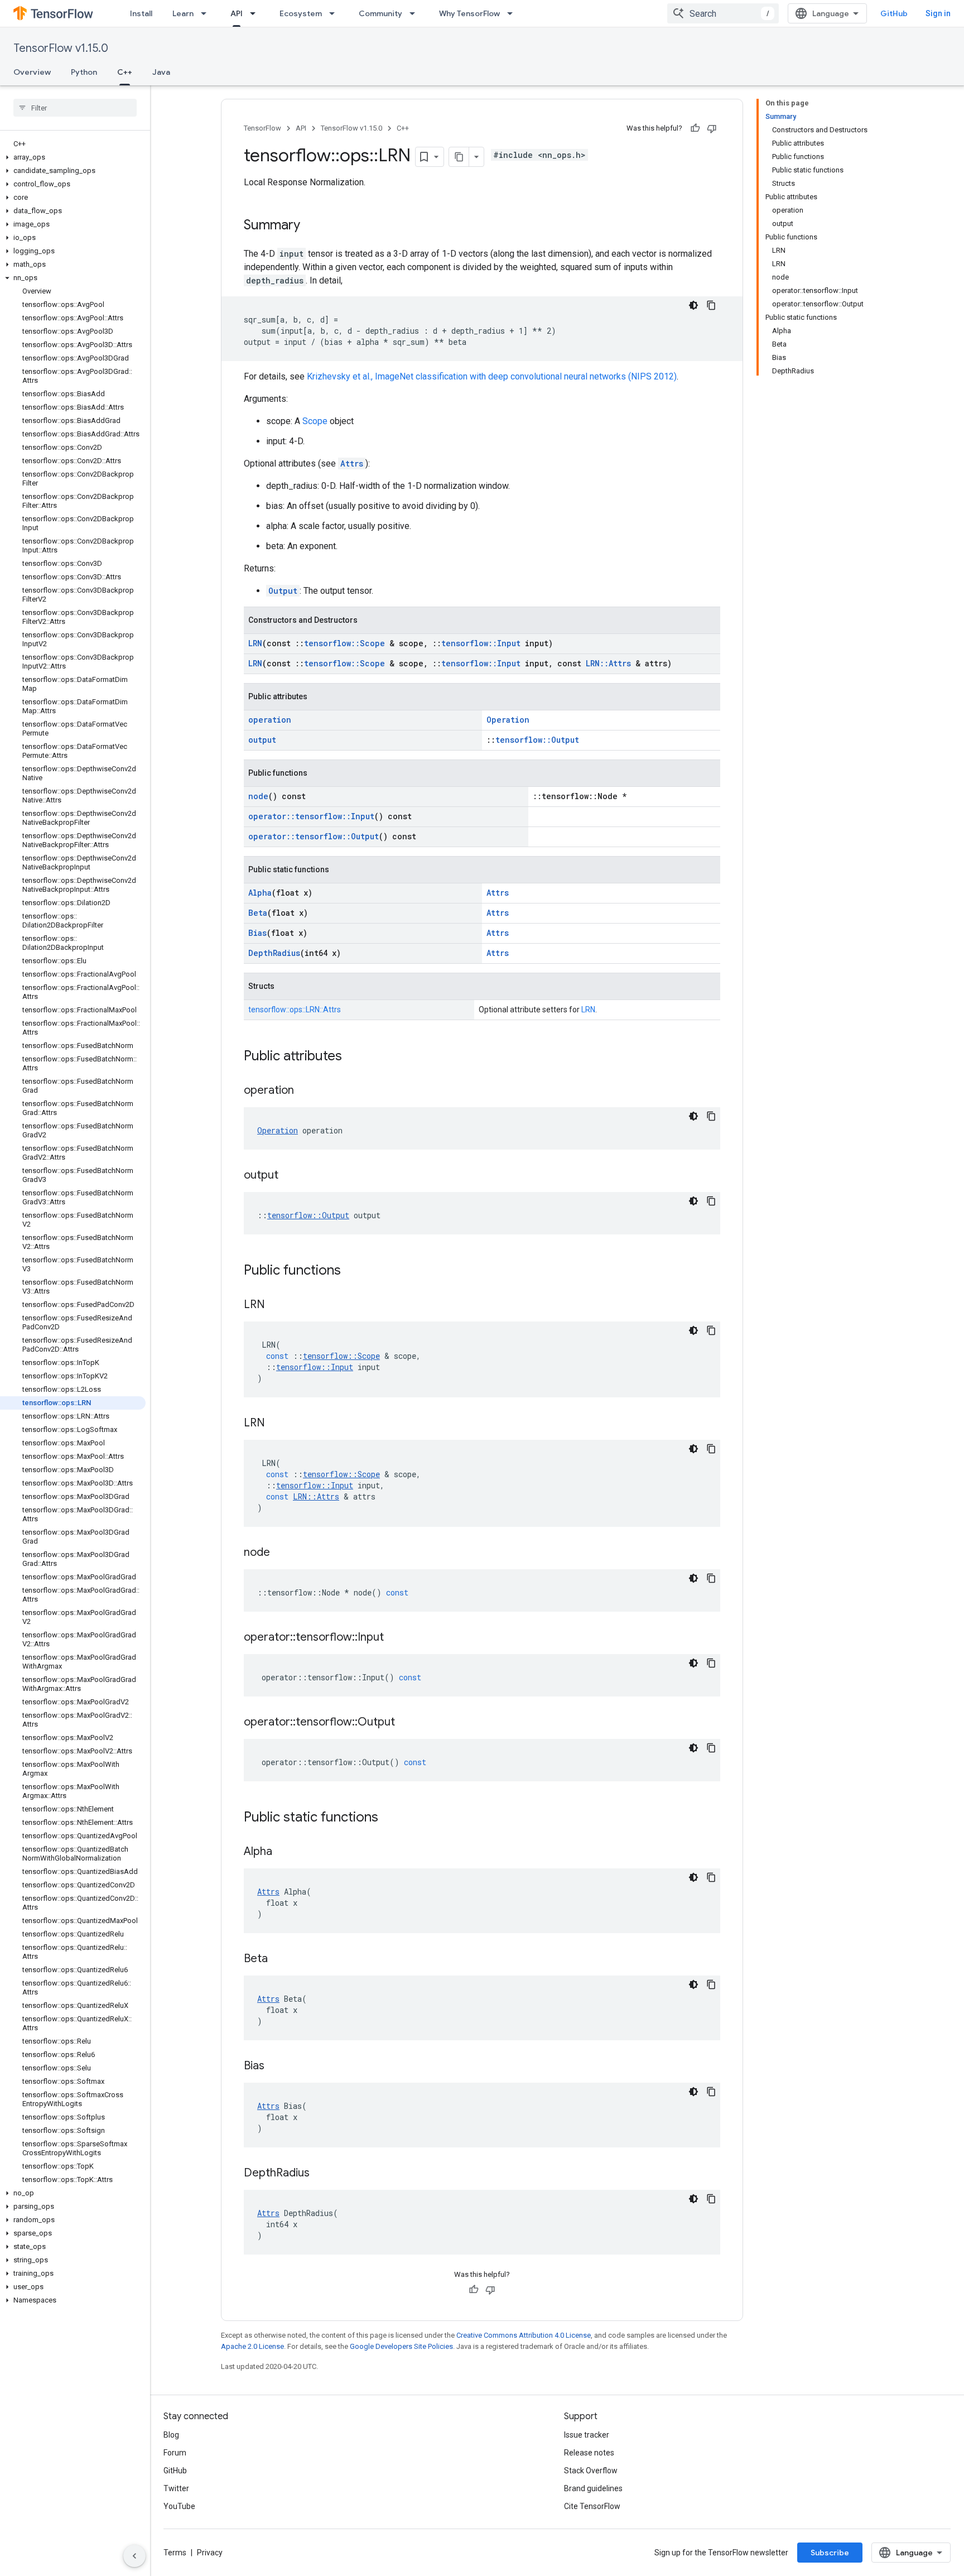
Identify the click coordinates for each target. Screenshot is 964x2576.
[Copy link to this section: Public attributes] (353, 1057)
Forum (175, 2453)
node (258, 796)
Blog (171, 2435)
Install (141, 13)
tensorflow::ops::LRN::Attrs (295, 1010)
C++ (125, 72)
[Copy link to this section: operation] (305, 1091)
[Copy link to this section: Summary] (311, 226)
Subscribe (830, 2553)
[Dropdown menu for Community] (416, 13)
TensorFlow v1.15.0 (61, 48)
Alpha (260, 893)
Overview (32, 72)
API (237, 13)
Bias (257, 933)
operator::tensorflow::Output (314, 836)
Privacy (210, 2553)
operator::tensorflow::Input (311, 816)
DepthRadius (274, 953)
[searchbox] (75, 108)
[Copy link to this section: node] (281, 1553)
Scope (315, 421)
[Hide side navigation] (134, 2556)
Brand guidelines (593, 2488)
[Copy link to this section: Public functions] (352, 1271)
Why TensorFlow (469, 13)
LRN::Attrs (608, 663)
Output (283, 591)
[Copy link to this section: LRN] (276, 1305)
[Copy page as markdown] (459, 157)
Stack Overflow (591, 2471)
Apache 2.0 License (252, 2346)
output (262, 740)
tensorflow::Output (537, 740)
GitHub (894, 13)
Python (84, 72)
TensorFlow (262, 128)
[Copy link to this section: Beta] (279, 1959)
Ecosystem (301, 13)
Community (380, 13)
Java (161, 72)
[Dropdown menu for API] (256, 13)
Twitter (176, 2488)
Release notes (589, 2453)
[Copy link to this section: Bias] (276, 2066)
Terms (175, 2553)
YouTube (179, 2506)
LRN (255, 643)
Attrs (352, 463)
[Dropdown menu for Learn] (207, 13)
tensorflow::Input (481, 643)
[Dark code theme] (693, 305)
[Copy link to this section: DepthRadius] (321, 2174)
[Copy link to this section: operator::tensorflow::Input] (395, 1638)
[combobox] (723, 13)
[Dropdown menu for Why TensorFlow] (513, 13)
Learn (183, 13)
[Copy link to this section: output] (290, 1176)
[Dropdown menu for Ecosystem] (335, 13)
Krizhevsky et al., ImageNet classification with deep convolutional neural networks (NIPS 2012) (492, 376)
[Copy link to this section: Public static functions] (389, 1818)
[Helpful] (695, 128)
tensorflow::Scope (344, 643)
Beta (258, 913)
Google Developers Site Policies (401, 2346)
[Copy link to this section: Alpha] (283, 1852)
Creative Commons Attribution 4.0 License (524, 2335)
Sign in (938, 13)
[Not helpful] (712, 128)
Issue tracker (587, 2435)
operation (270, 720)
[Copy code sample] (711, 305)
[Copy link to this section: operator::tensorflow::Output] (406, 1723)
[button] (73, 157)
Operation (508, 720)
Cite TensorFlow (592, 2506)
